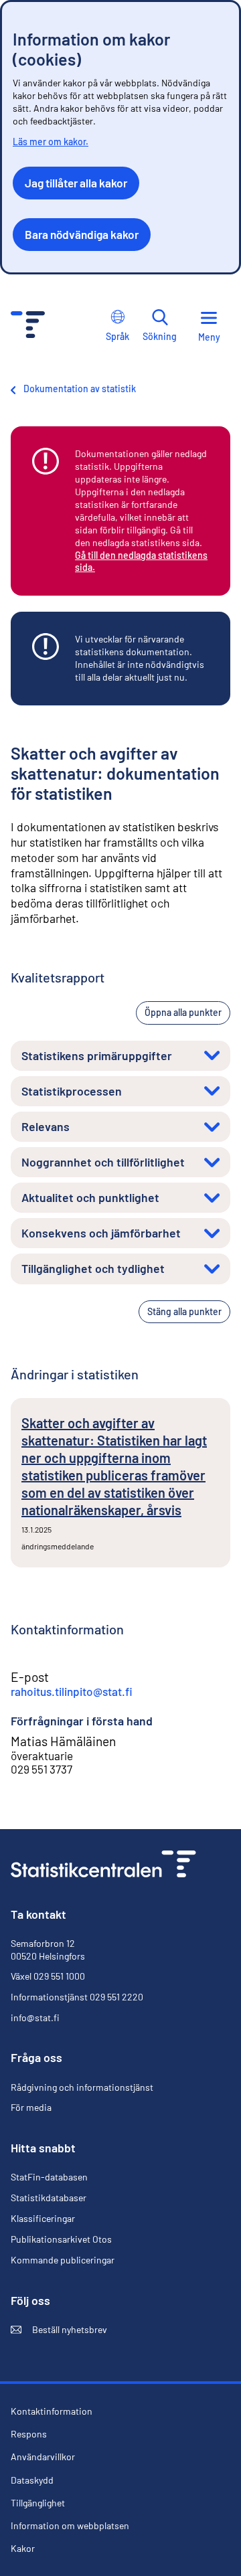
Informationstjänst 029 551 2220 (77, 1997)
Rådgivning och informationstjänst (82, 2087)
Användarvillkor (43, 2457)
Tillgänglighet (38, 2503)
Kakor (23, 2549)
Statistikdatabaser (49, 2198)
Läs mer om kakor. (51, 142)
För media (31, 2107)
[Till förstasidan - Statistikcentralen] (28, 326)
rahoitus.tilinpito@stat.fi (72, 1691)
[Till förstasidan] (103, 1866)
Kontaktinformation (52, 2411)
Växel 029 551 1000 (48, 1976)
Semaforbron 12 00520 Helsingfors (48, 1949)
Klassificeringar (43, 2218)
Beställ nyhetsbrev (59, 2330)
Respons (29, 2434)
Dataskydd (32, 2480)
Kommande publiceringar (63, 2260)
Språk (117, 336)
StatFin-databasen (49, 2177)
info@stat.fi (35, 2017)
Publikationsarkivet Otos (61, 2239)
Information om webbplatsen (70, 2526)
